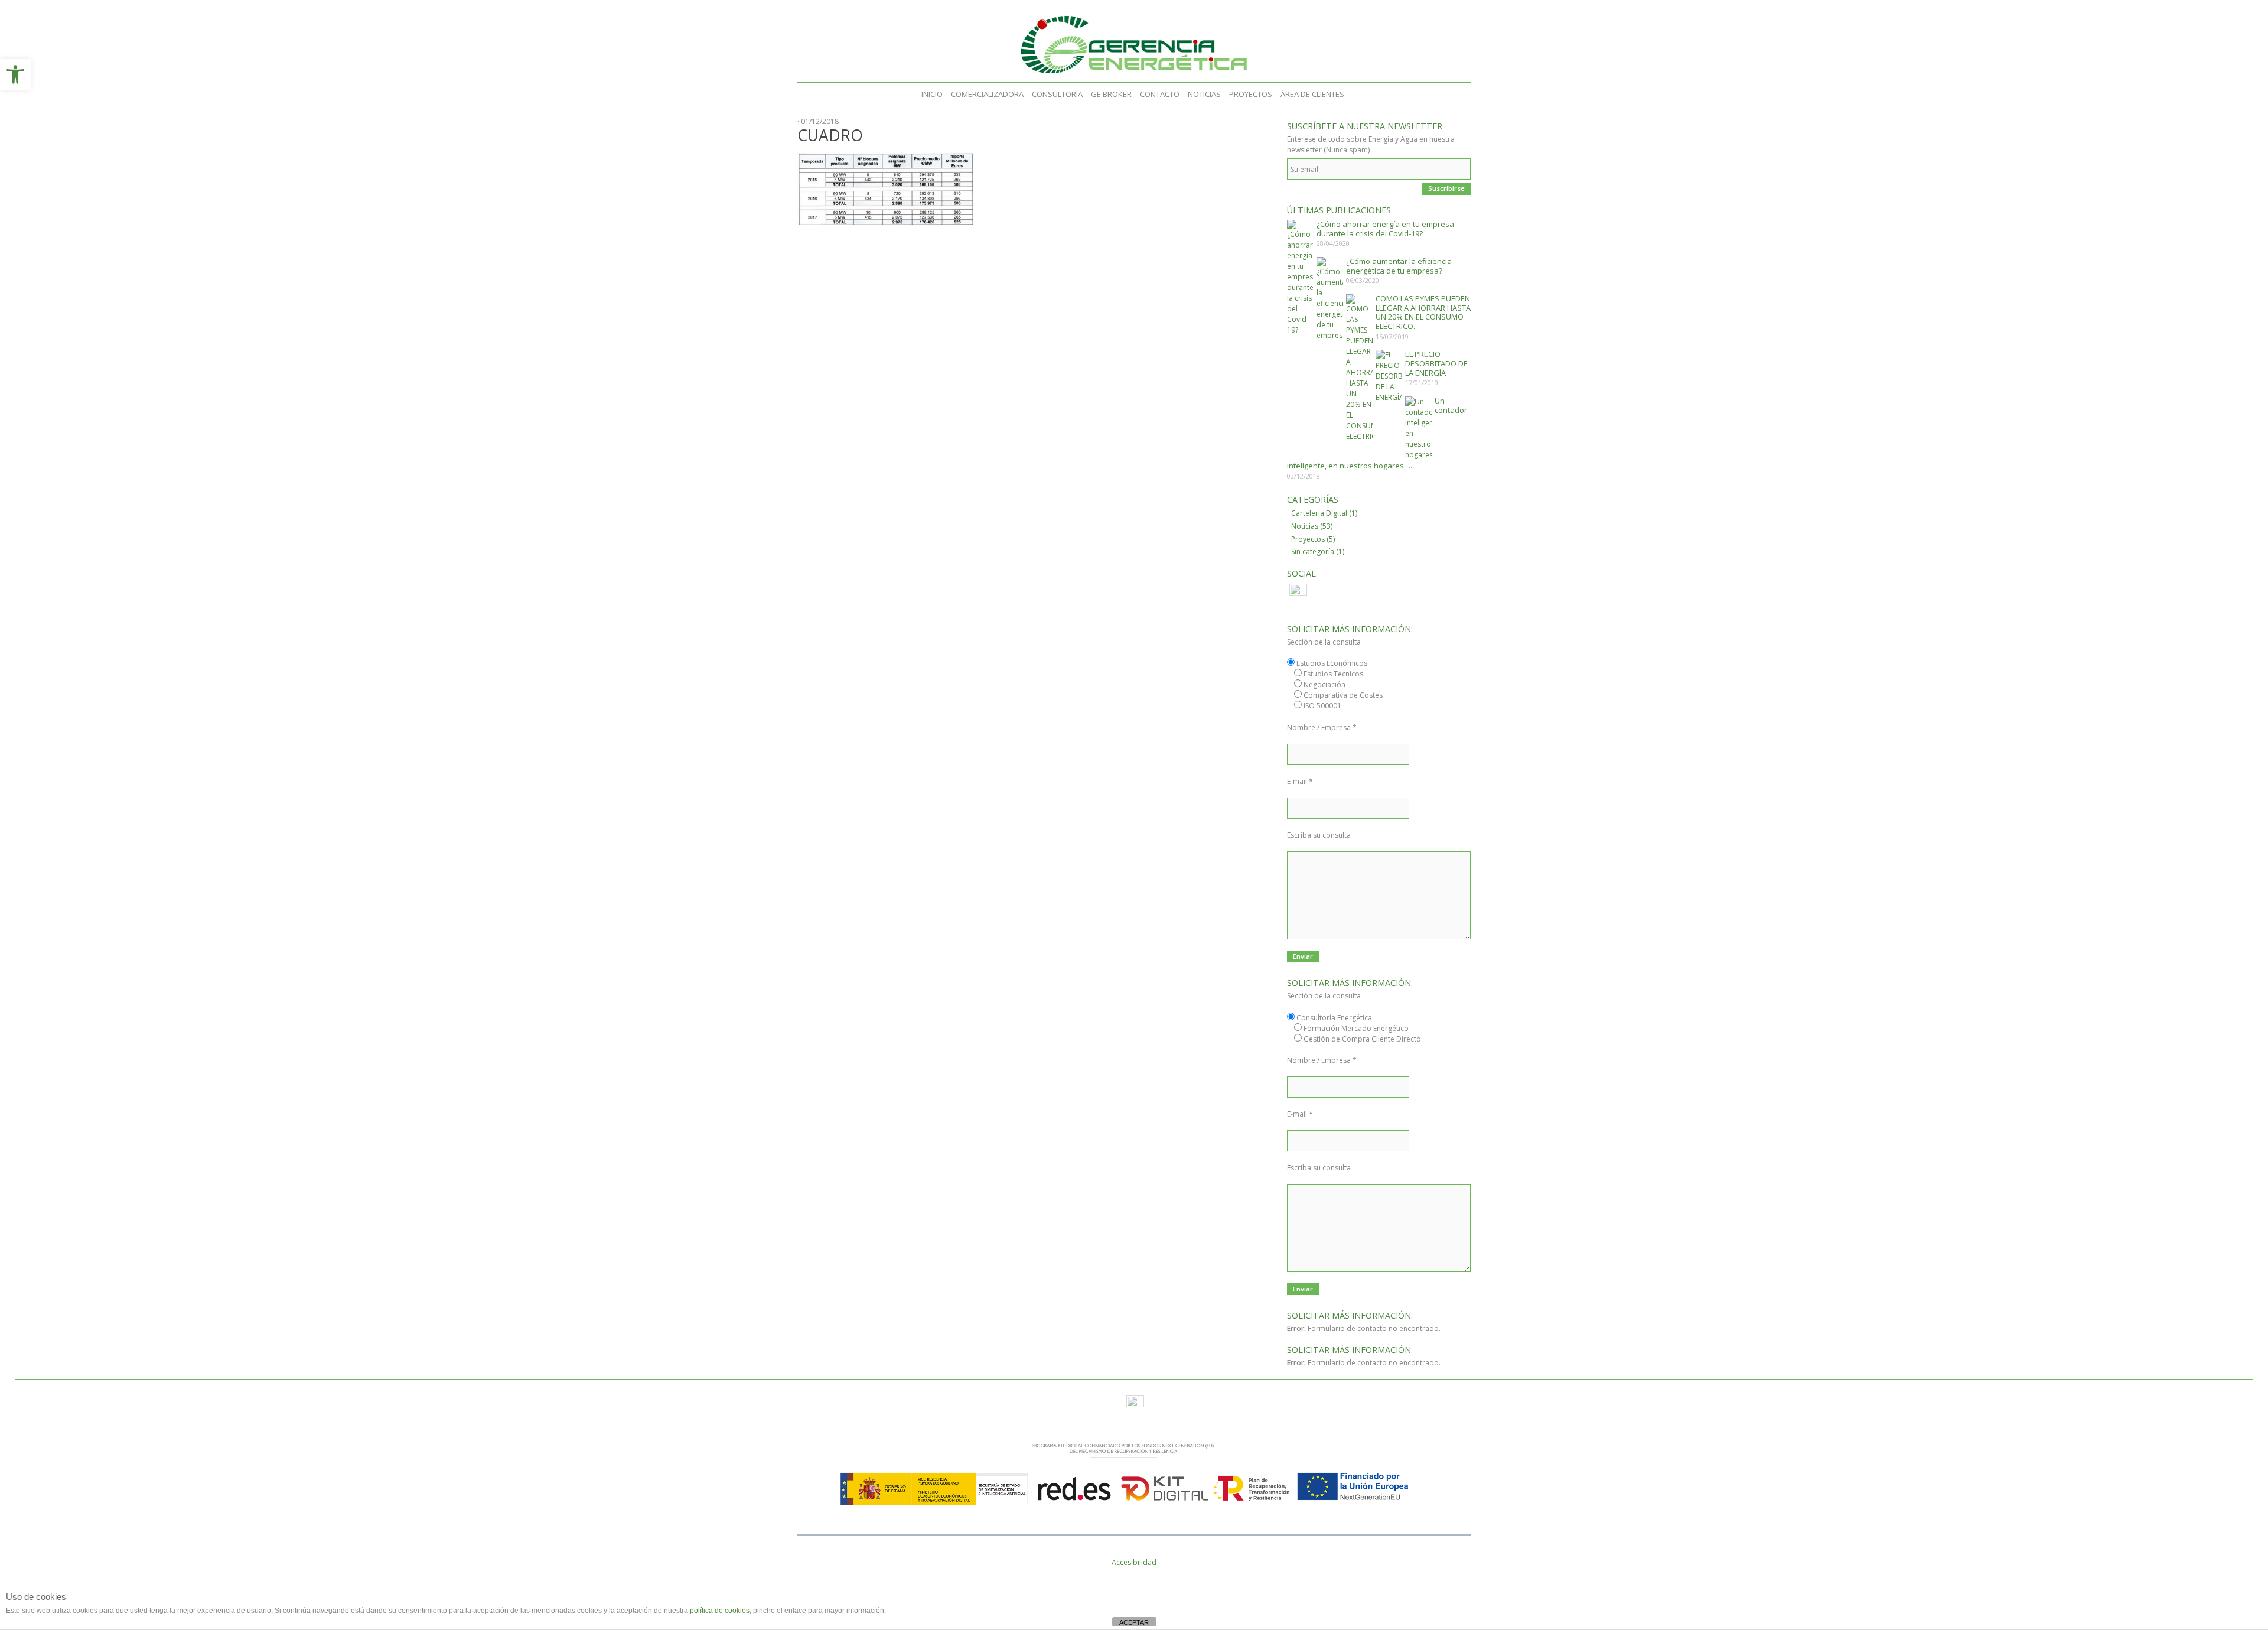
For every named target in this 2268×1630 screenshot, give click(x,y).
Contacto (1160, 94)
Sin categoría (1313, 552)
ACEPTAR (1134, 1622)
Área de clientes (1312, 94)
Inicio (932, 94)
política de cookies (720, 1611)
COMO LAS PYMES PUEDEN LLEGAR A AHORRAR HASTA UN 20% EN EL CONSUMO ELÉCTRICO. (1423, 312)
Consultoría (1057, 94)
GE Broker (1111, 94)
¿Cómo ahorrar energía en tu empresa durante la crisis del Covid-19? (1385, 229)
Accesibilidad (1134, 1562)
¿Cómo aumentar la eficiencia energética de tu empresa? (1399, 266)
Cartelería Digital (1319, 513)
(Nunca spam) (1347, 150)
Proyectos (1251, 94)
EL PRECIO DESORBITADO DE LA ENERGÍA (1436, 363)
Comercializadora (987, 94)
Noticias (1204, 94)
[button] (15, 74)
